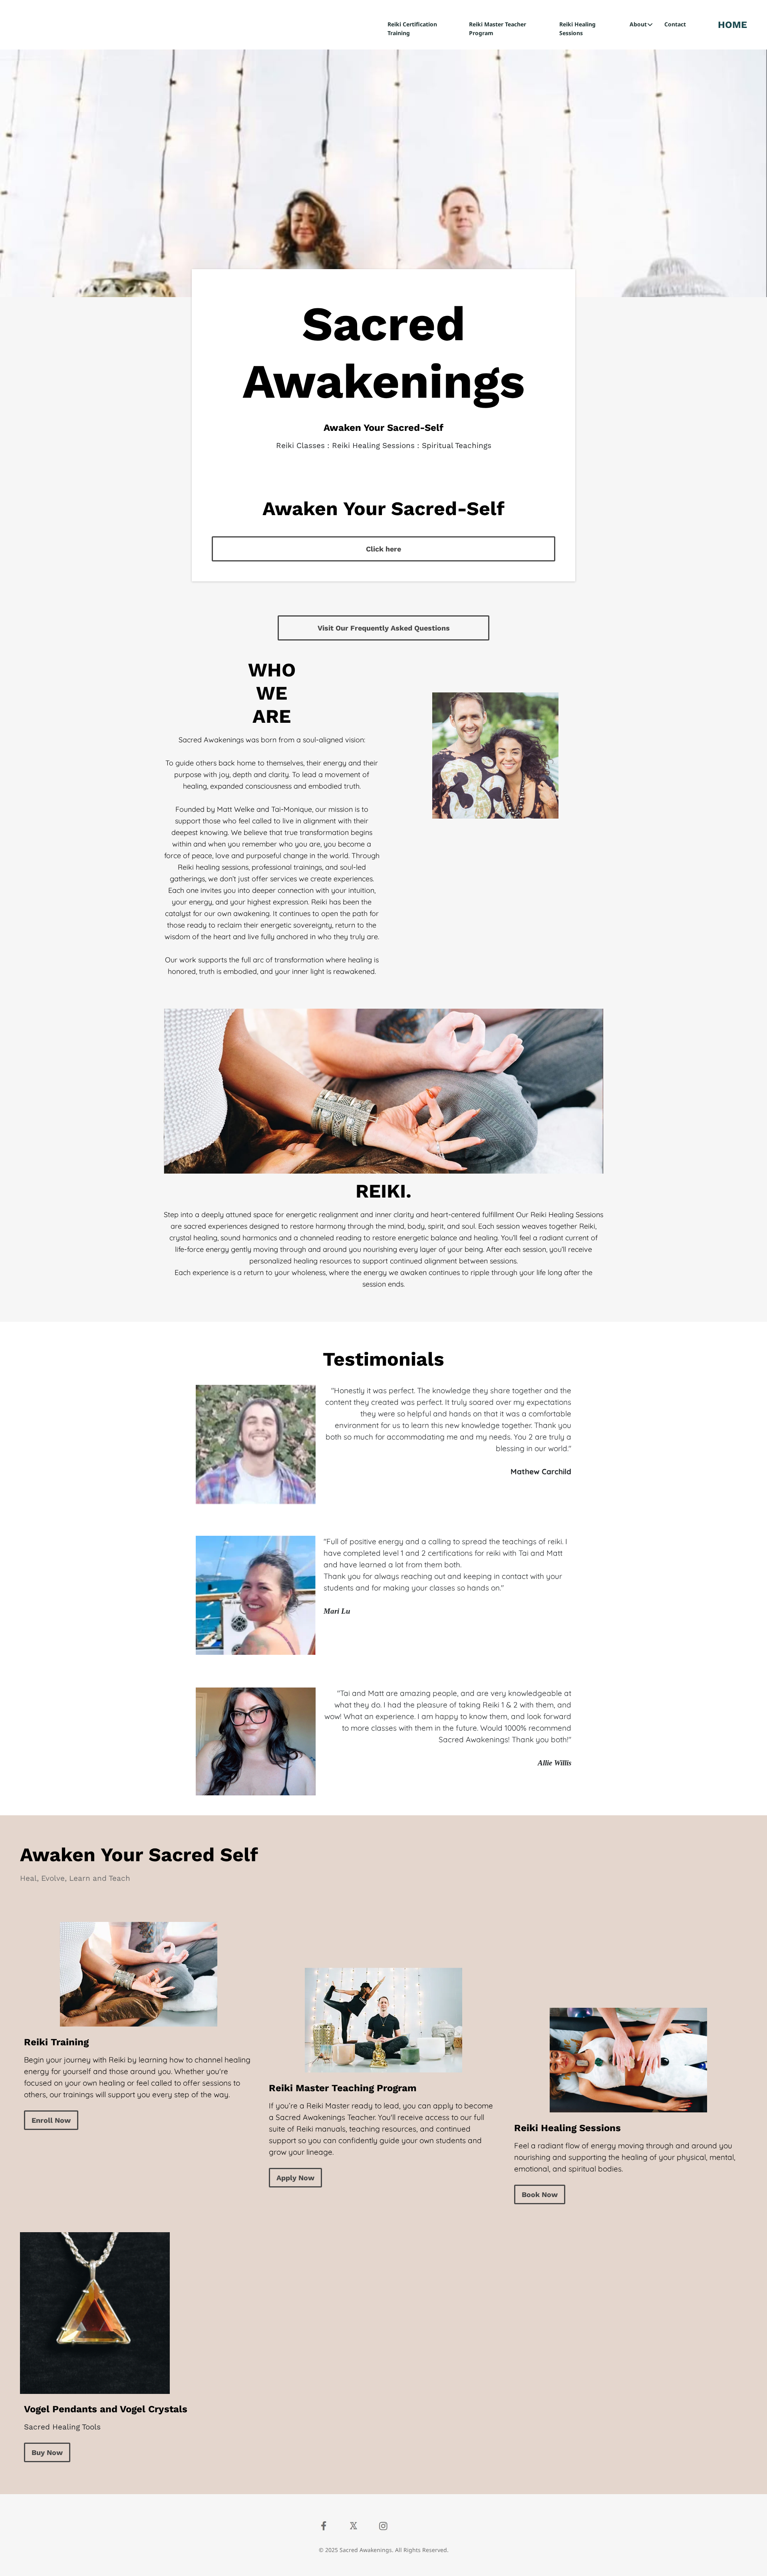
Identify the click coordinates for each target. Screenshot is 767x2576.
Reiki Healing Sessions (577, 29)
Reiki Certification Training (412, 29)
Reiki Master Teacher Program (498, 29)
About (638, 24)
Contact (675, 24)
